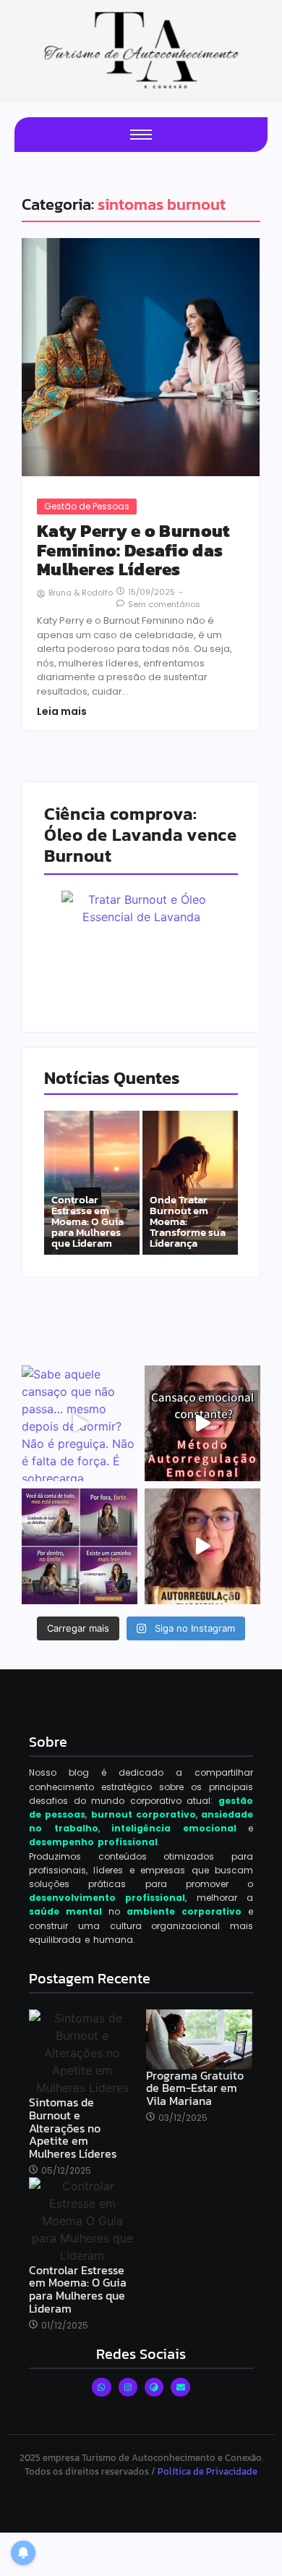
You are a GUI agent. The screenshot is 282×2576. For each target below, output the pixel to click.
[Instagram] (128, 2387)
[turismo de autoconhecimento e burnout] (141, 49)
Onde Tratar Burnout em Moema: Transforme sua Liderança (188, 1221)
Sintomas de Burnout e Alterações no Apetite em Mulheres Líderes (73, 2128)
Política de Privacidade (208, 2471)
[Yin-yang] (154, 2387)
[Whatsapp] (101, 2387)
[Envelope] (180, 2387)
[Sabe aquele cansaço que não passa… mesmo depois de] (80, 1423)
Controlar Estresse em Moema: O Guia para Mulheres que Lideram (87, 1221)
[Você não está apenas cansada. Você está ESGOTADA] (202, 1546)
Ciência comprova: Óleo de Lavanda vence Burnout (141, 835)
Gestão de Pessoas (87, 506)
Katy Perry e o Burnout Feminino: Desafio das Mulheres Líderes (133, 550)
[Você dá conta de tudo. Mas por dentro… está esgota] (80, 1546)
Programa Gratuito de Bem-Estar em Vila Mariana (195, 2089)
